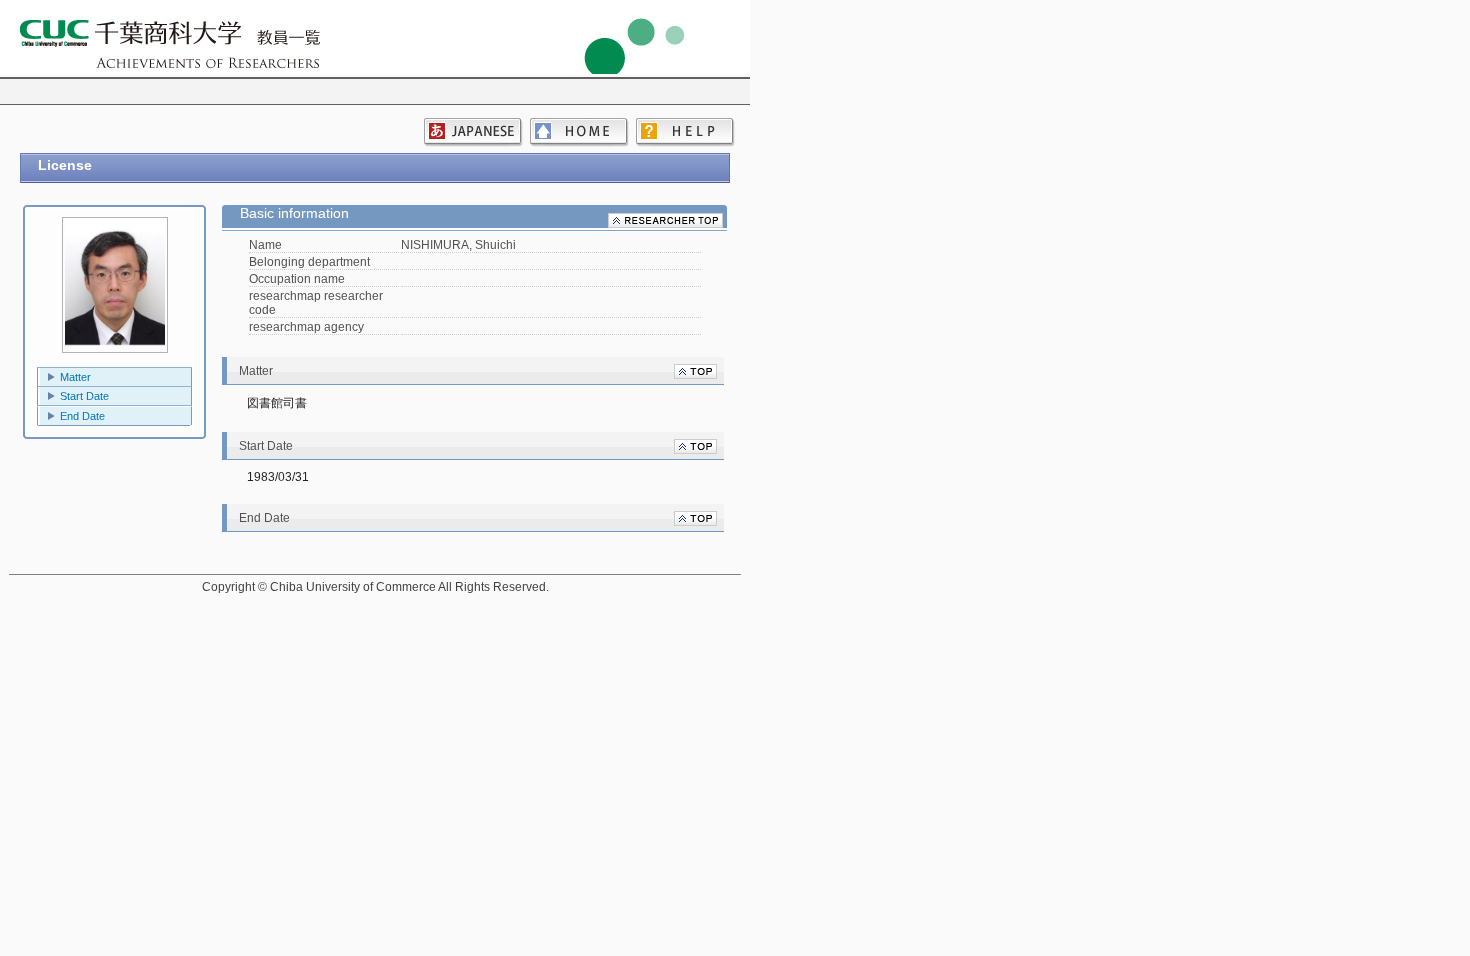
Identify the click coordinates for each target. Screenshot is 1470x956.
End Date (82, 416)
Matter (75, 377)
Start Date (84, 396)
